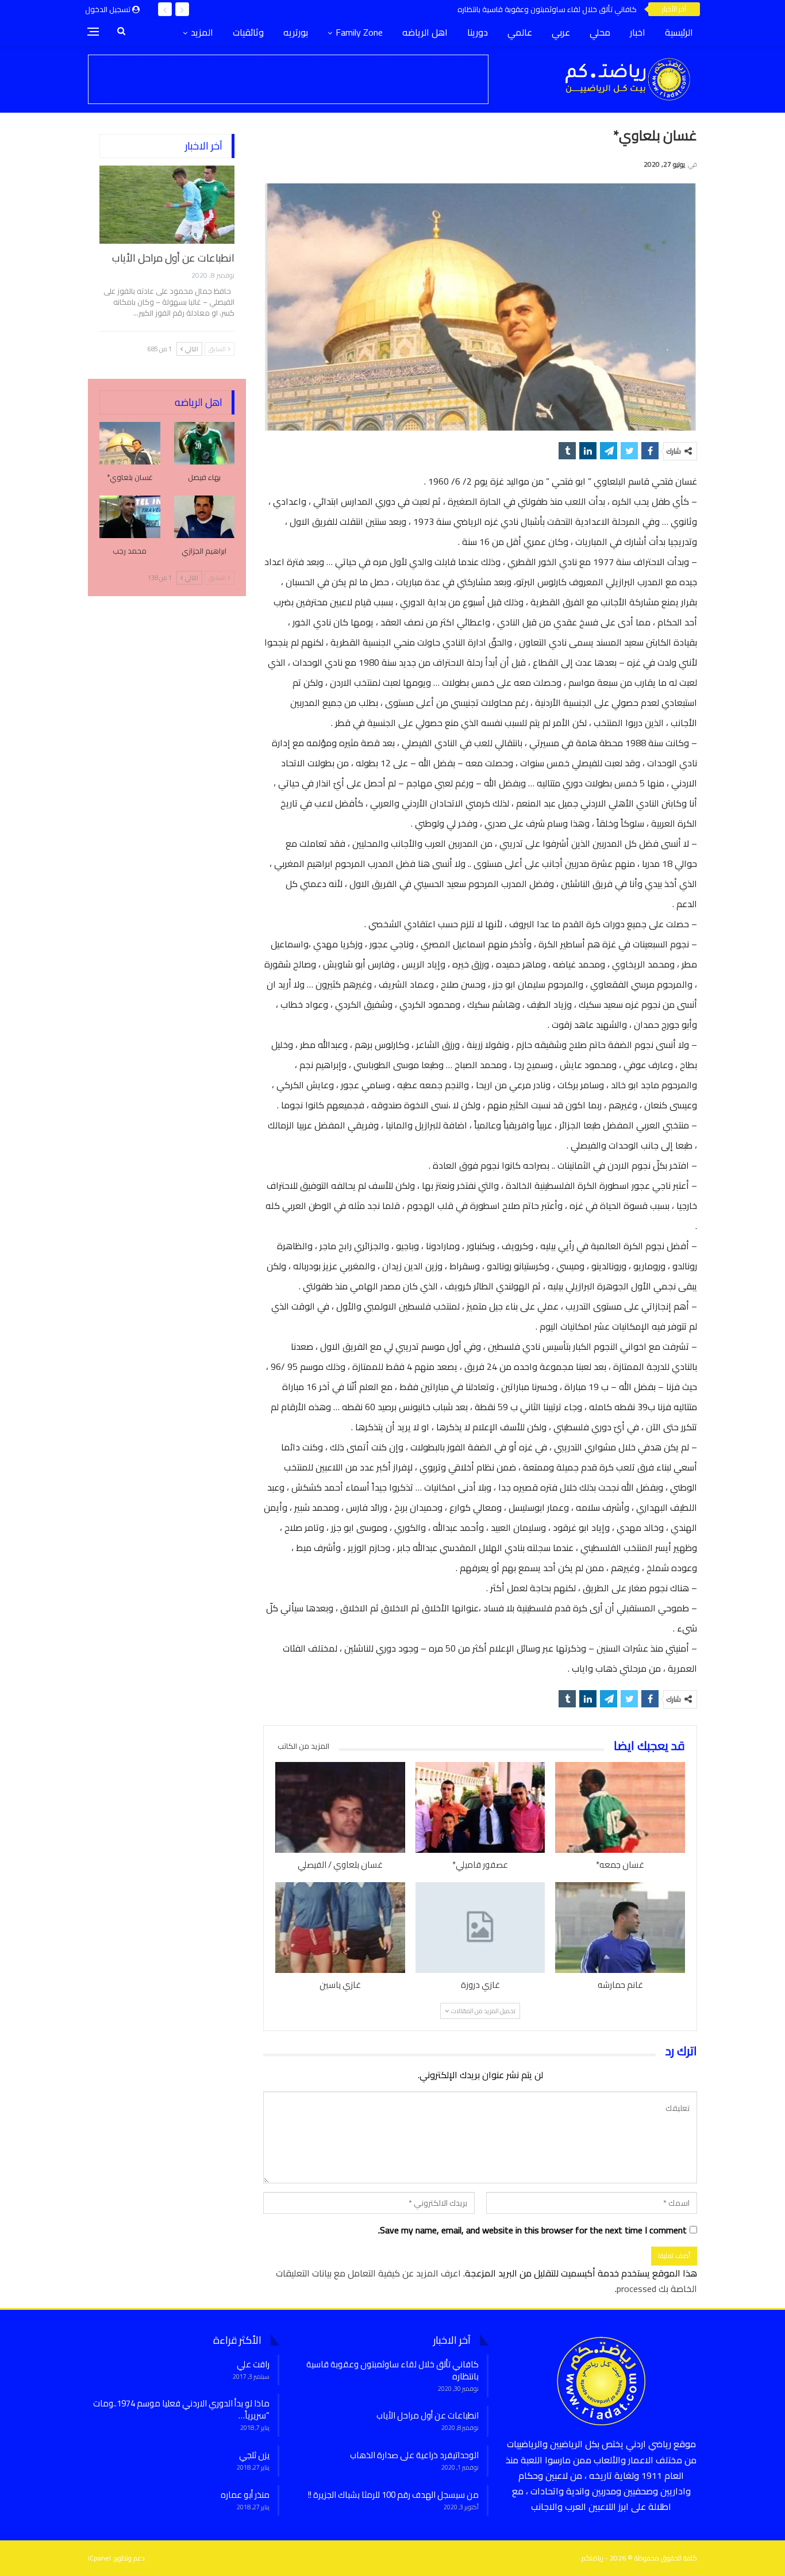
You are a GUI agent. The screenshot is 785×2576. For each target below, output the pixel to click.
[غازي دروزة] (480, 1928)
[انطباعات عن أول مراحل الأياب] (167, 205)
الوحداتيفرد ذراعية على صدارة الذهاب (414, 2455)
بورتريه (296, 32)
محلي (600, 32)
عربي (561, 32)
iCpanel (99, 2558)
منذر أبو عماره (245, 2495)
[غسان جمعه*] (620, 1807)
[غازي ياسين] (340, 1928)
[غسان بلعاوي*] (130, 443)
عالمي (520, 32)
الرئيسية (679, 32)
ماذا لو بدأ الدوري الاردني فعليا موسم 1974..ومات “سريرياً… (181, 2409)
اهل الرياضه (425, 32)
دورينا (478, 32)
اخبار (638, 32)
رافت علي (253, 2364)
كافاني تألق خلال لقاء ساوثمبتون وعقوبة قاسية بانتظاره (547, 9)
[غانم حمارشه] (620, 1928)
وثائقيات (248, 32)
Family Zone (359, 32)
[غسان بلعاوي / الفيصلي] (340, 1807)
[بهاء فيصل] (205, 443)
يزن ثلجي (254, 2455)
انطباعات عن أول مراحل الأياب (173, 258)
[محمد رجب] (130, 517)
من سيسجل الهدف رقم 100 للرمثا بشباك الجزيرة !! (393, 2495)
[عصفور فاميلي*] (480, 1807)
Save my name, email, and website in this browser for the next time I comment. (532, 2230)
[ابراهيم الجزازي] (205, 517)
